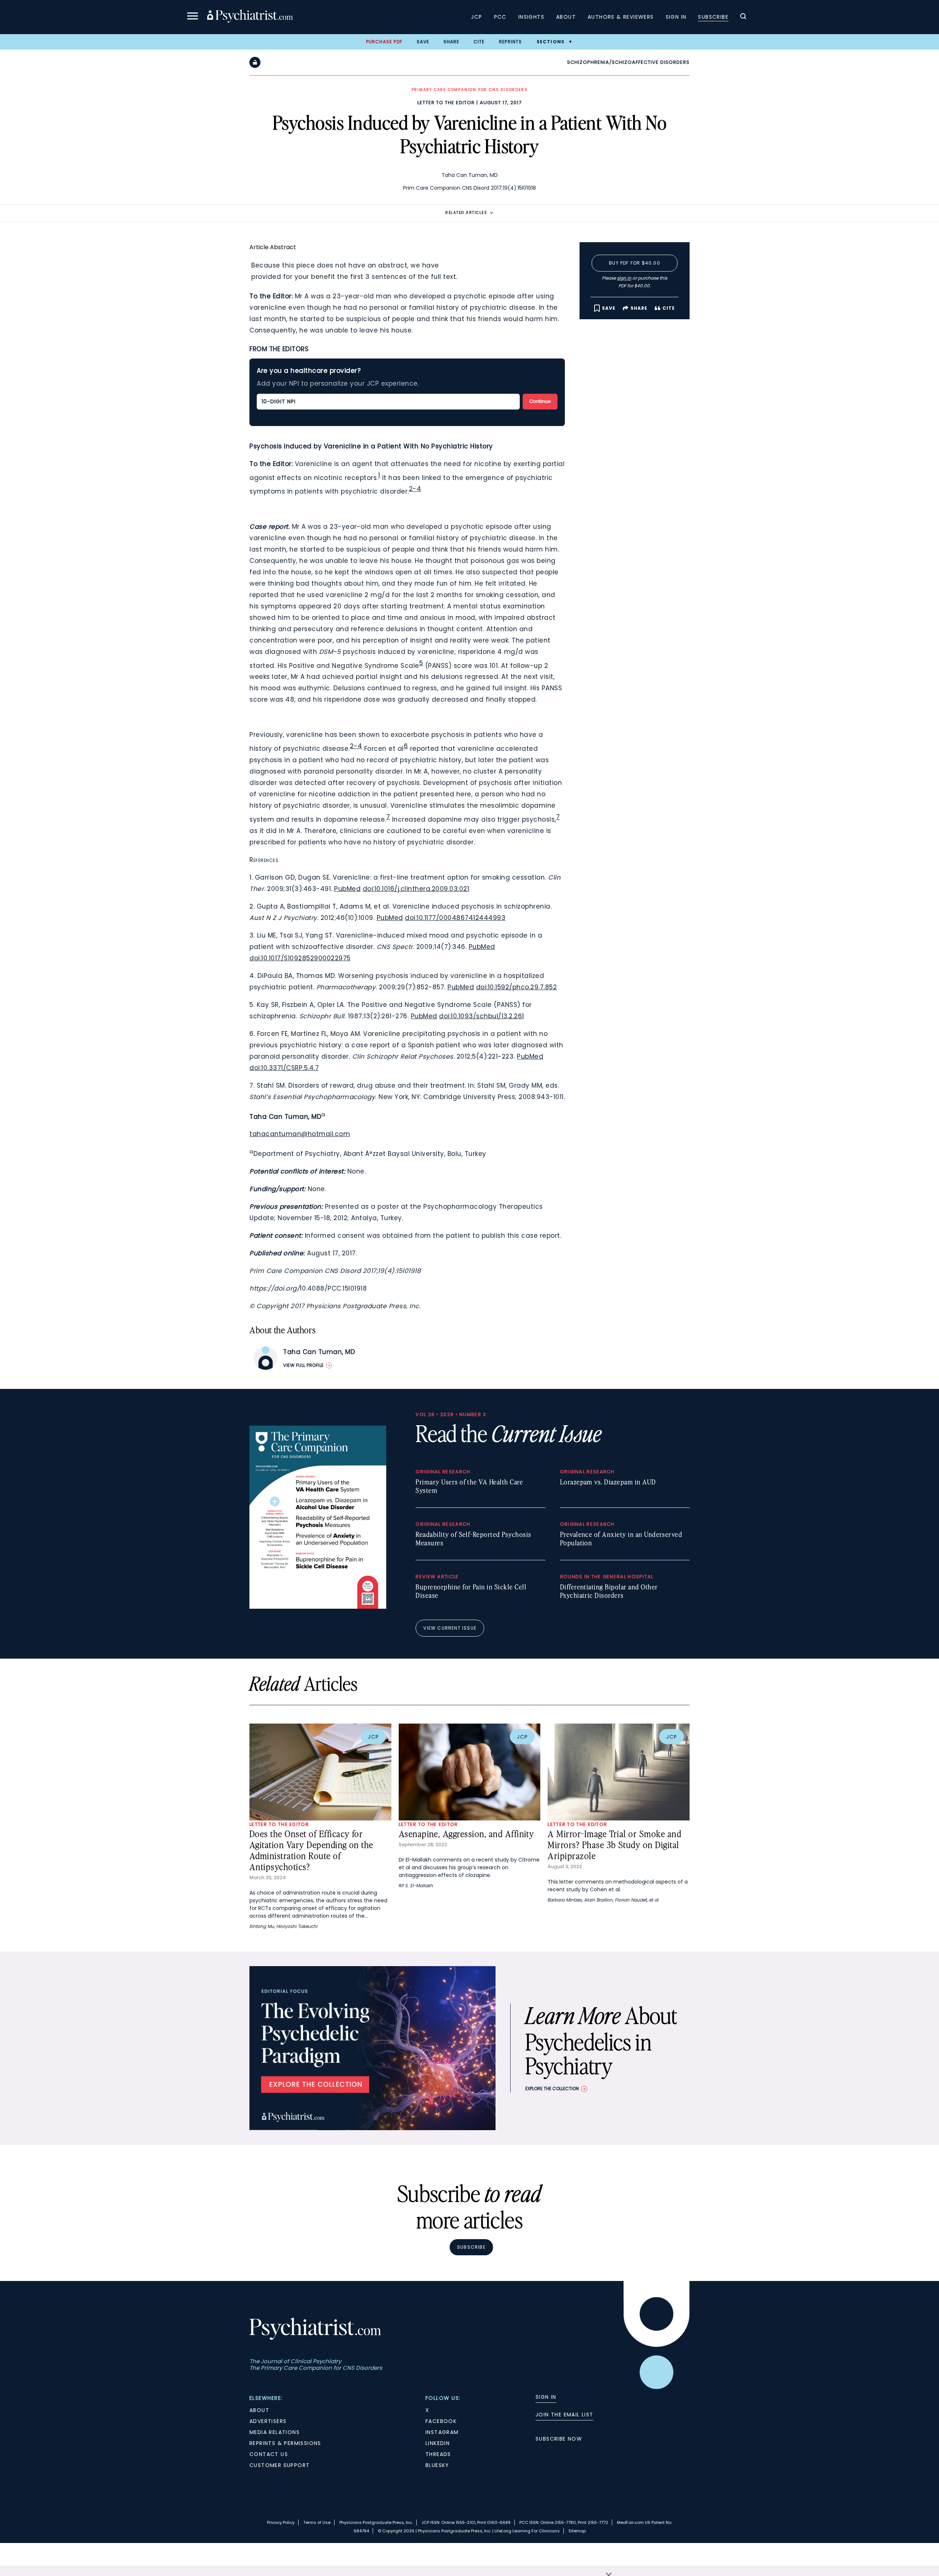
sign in (624, 278)
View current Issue (450, 1628)
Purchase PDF (384, 42)
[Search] (743, 17)
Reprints (511, 42)
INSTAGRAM (442, 2432)
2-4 (415, 489)
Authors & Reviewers (621, 17)
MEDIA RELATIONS (275, 2432)
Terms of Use (317, 2522)
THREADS (438, 2454)
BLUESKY (437, 2465)
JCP (476, 17)
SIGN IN (546, 2397)
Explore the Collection (552, 2089)
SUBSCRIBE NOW (559, 2439)
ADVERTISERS (268, 2421)
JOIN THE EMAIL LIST (565, 2415)
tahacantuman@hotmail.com (300, 1134)
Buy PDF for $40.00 (635, 263)
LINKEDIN (438, 2443)
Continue (540, 401)
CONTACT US (269, 2454)
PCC (500, 17)
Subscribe (713, 17)
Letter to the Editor (446, 103)
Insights (531, 17)
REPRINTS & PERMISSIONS (285, 2443)
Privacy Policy (281, 2522)
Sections (551, 42)
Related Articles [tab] (466, 213)
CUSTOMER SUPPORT (279, 2465)
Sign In (676, 17)
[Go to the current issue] (318, 1607)
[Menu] (193, 17)
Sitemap (577, 2531)
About (566, 17)
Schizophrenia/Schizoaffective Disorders (628, 62)
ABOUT (259, 2410)
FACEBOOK (441, 2421)
